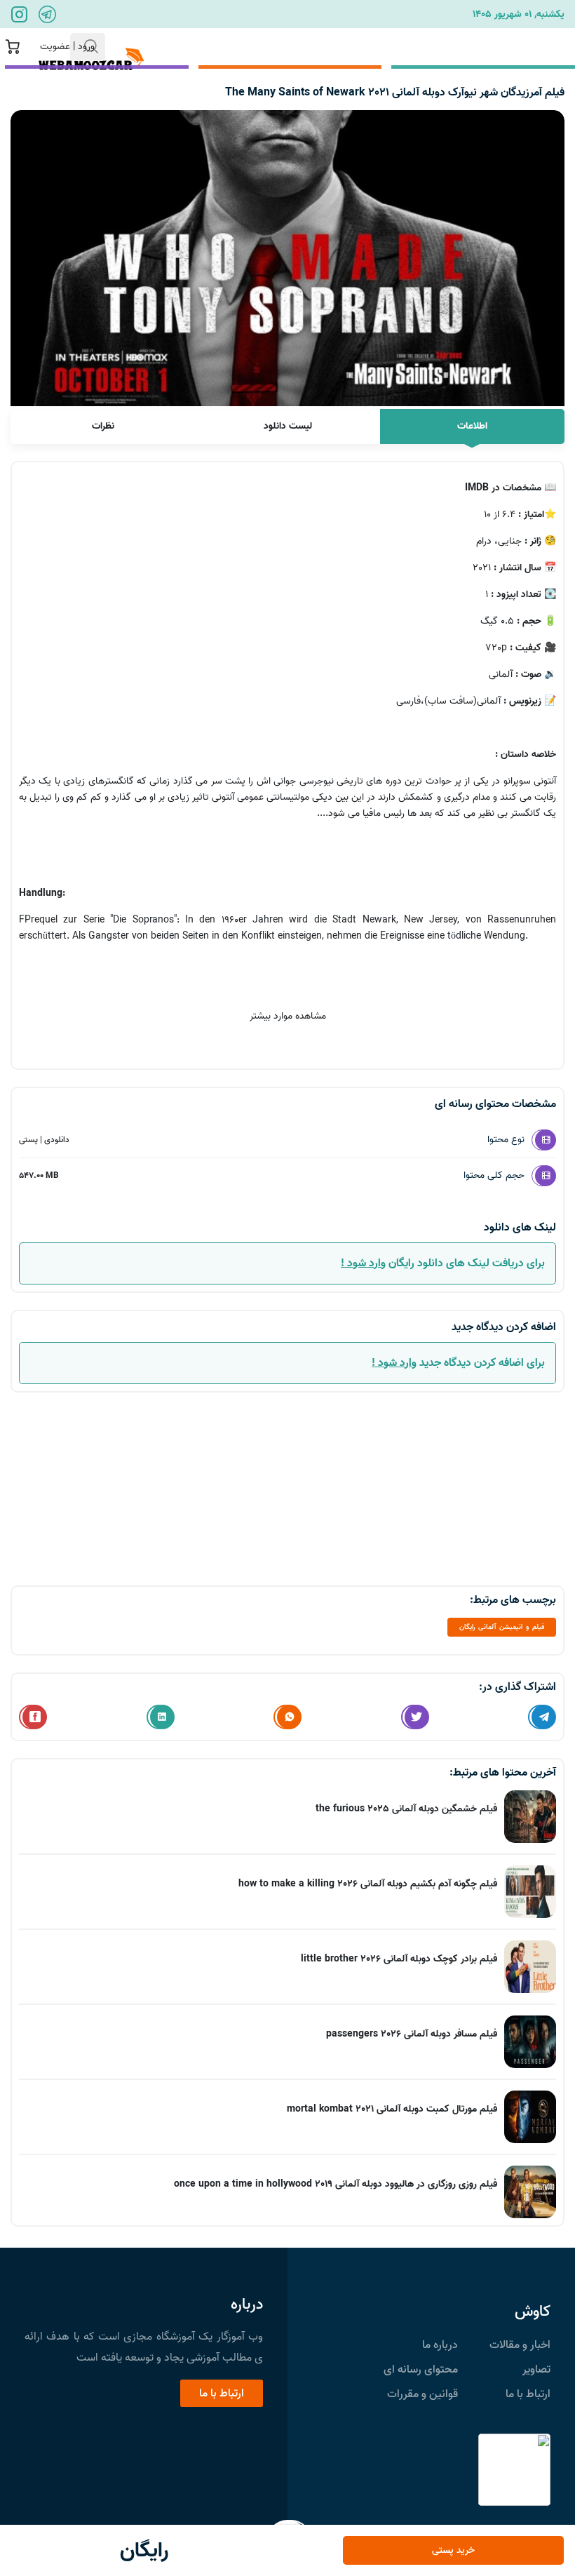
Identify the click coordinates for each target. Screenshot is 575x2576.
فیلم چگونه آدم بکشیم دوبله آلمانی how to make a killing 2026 (368, 1884)
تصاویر (536, 2370)
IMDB (477, 488)
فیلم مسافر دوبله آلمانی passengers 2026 (412, 2034)
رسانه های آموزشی (513, 47)
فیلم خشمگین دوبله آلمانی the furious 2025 (406, 1809)
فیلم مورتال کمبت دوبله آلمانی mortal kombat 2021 (392, 2109)
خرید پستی (453, 2550)
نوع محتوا (506, 1140)
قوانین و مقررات (422, 2394)
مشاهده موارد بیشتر (288, 1016)
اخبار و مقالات (520, 2345)
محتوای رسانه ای (421, 2370)
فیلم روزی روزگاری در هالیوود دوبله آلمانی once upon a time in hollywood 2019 (336, 2184)
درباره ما (440, 2345)
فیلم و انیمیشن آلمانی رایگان (502, 1627)
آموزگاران (304, 47)
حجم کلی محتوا (494, 1175)
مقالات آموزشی (398, 47)
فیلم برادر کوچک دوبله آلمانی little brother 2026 (399, 1959)
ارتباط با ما (220, 47)
